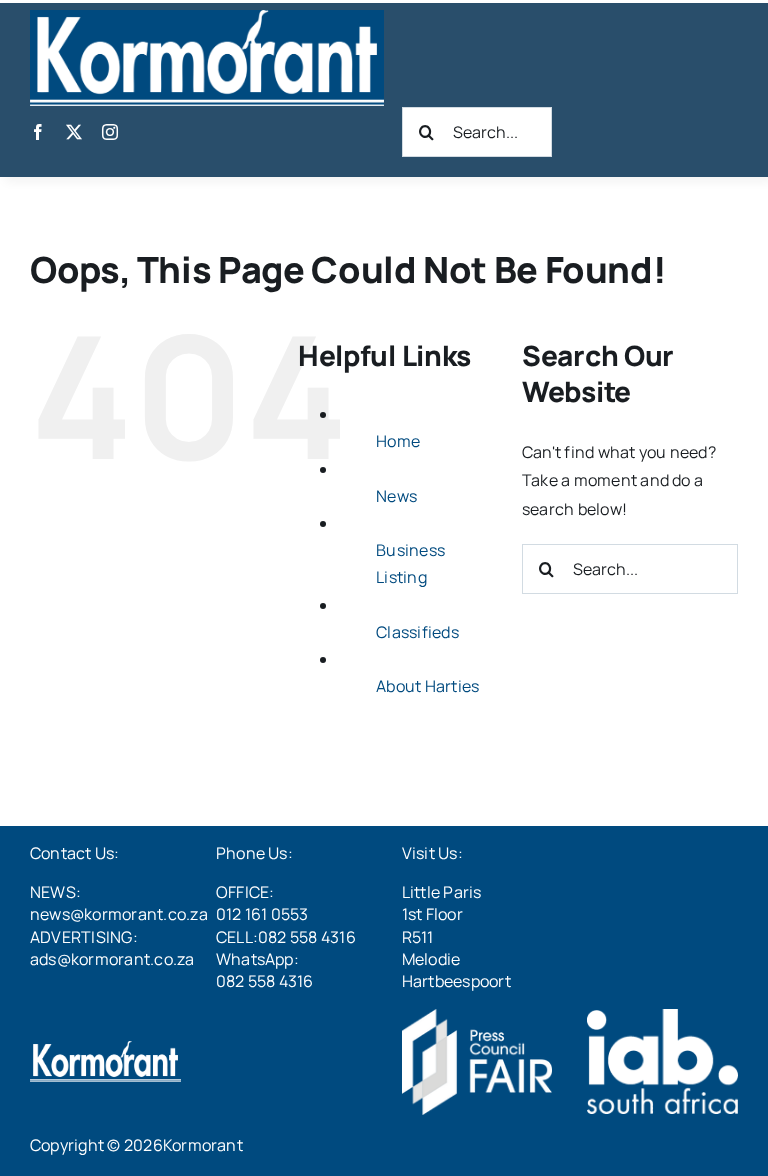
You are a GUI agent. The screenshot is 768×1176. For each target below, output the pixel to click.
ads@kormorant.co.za (112, 959)
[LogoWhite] (207, 18)
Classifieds (417, 632)
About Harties (427, 686)
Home (398, 441)
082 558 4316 (265, 981)
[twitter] (74, 132)
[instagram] (110, 132)
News (396, 496)
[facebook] (38, 132)
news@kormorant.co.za (119, 914)
